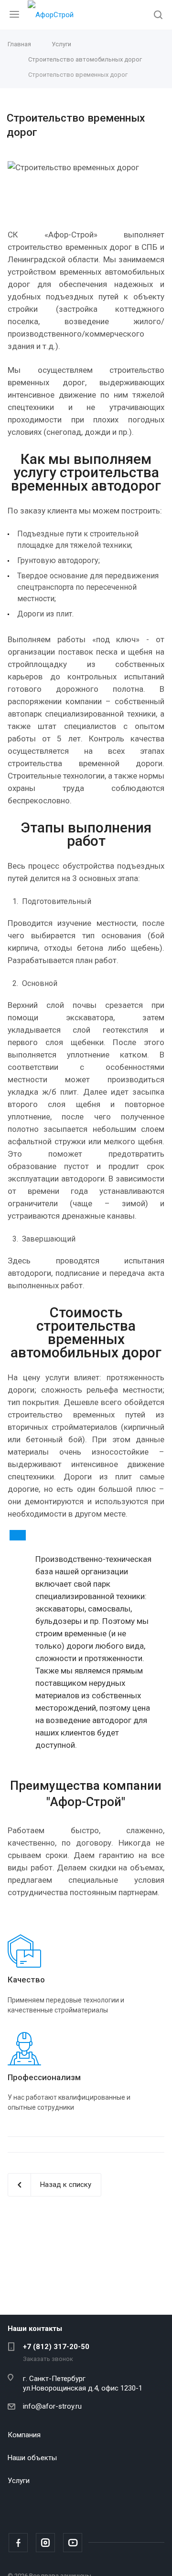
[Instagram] (45, 2543)
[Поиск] (158, 15)
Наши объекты (32, 2458)
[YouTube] (73, 2543)
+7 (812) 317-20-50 (56, 2347)
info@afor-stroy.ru (52, 2406)
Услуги (19, 2481)
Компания (24, 2435)
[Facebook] (18, 2543)
